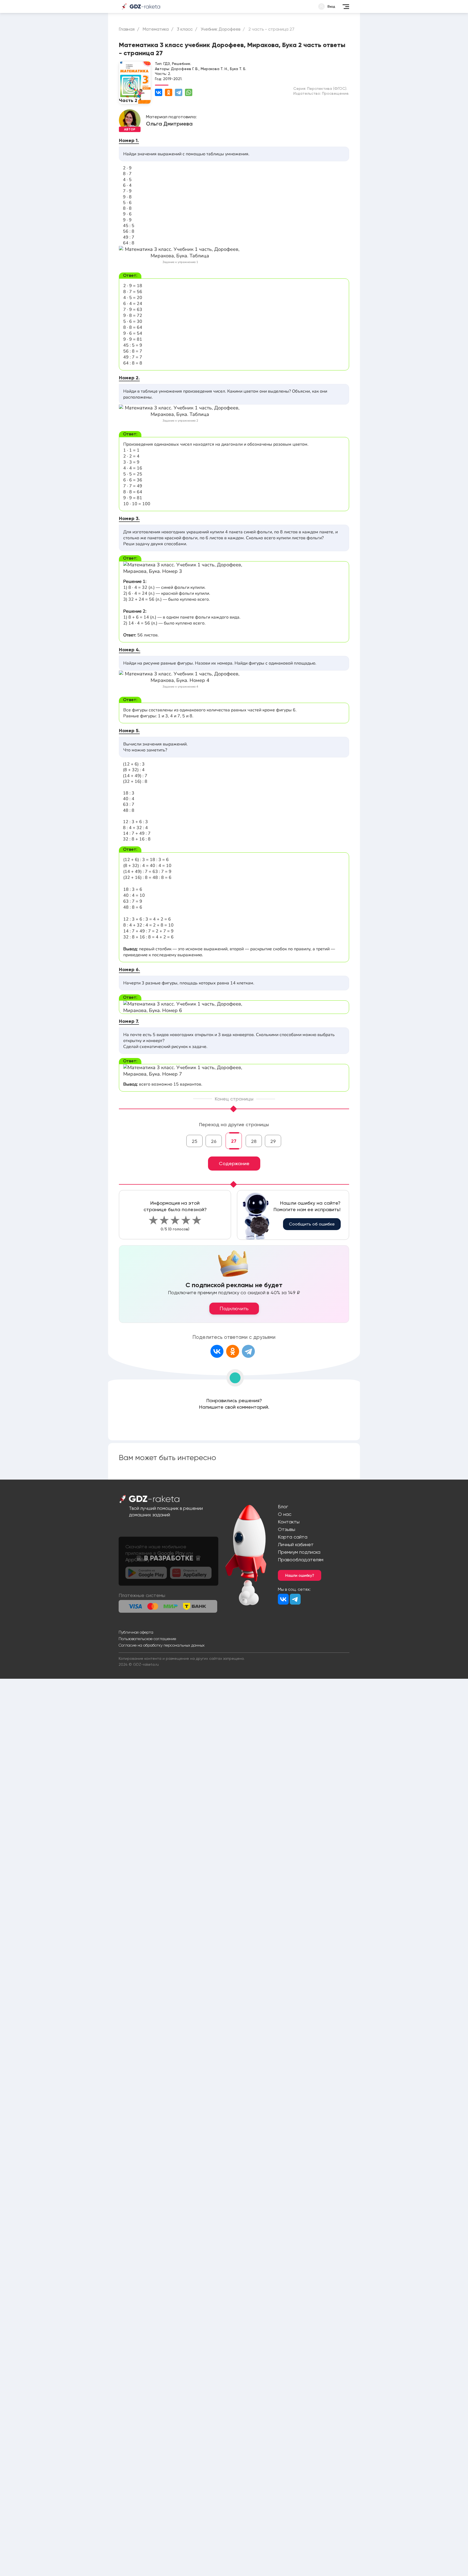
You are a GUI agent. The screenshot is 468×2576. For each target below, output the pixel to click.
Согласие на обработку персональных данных (162, 1645)
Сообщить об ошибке (312, 1224)
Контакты (289, 1522)
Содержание (234, 1163)
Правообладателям (301, 1560)
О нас (285, 1514)
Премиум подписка (299, 1552)
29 (273, 1141)
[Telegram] (179, 92)
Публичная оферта (136, 1632)
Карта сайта (293, 1537)
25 (194, 1141)
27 (234, 1141)
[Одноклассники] (169, 92)
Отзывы (287, 1529)
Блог (283, 1506)
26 (214, 1141)
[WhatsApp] (189, 92)
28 (254, 1141)
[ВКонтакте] (159, 92)
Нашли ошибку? (300, 1575)
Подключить (234, 1309)
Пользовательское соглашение (147, 1639)
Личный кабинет (296, 1544)
